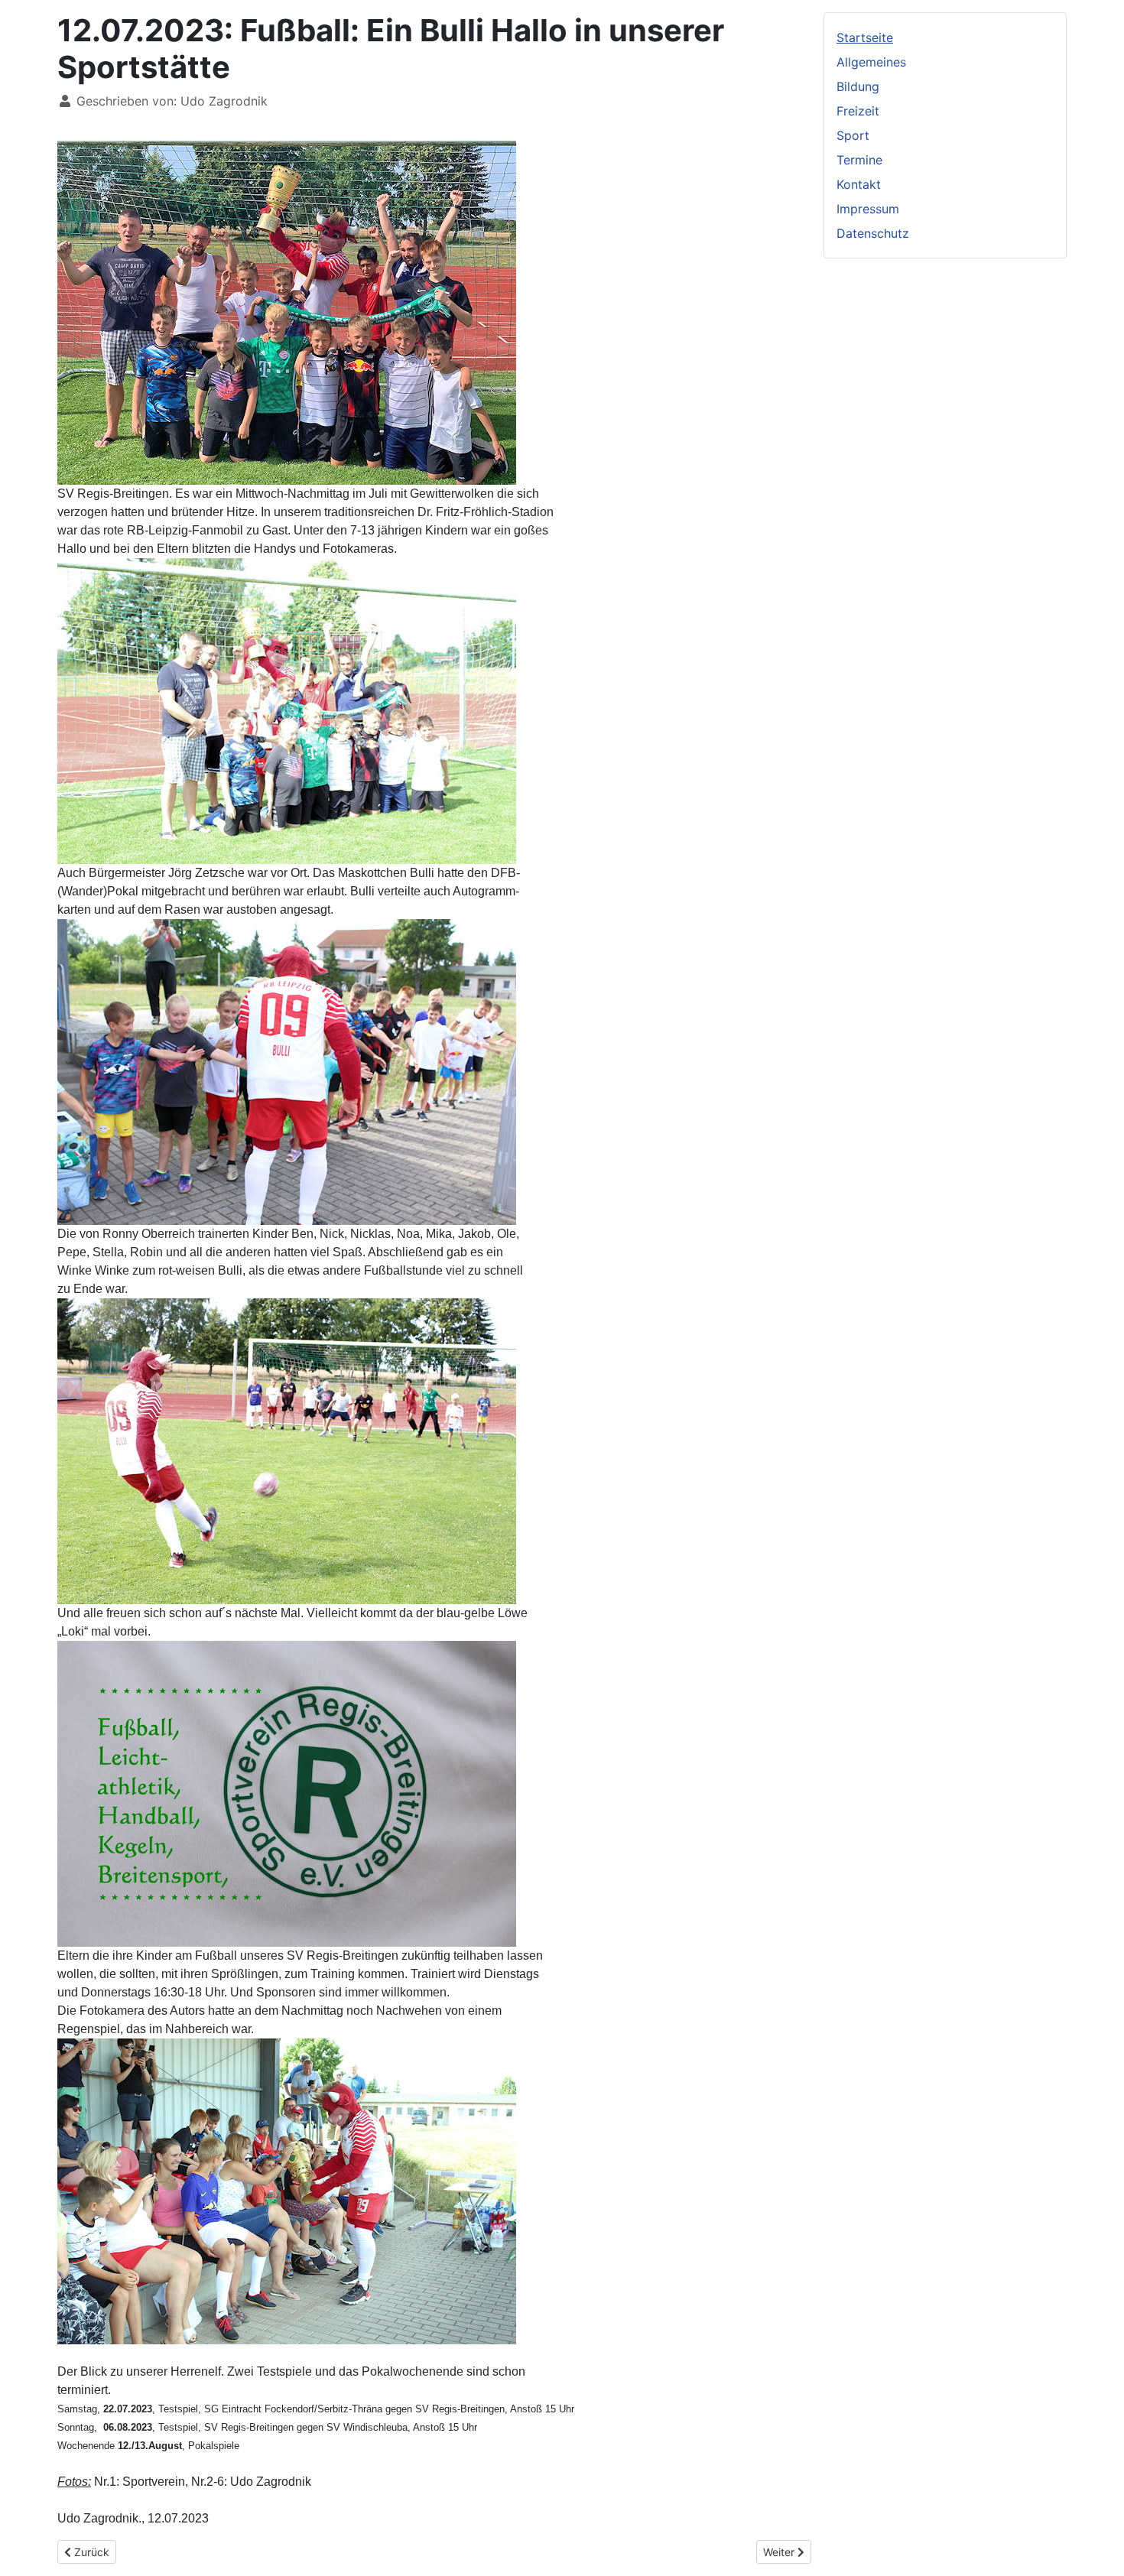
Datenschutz (873, 233)
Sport (853, 135)
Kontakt (859, 184)
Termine (859, 160)
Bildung (858, 86)
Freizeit (858, 111)
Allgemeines (871, 62)
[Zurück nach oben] (1097, 2548)
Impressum (868, 209)
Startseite (865, 37)
